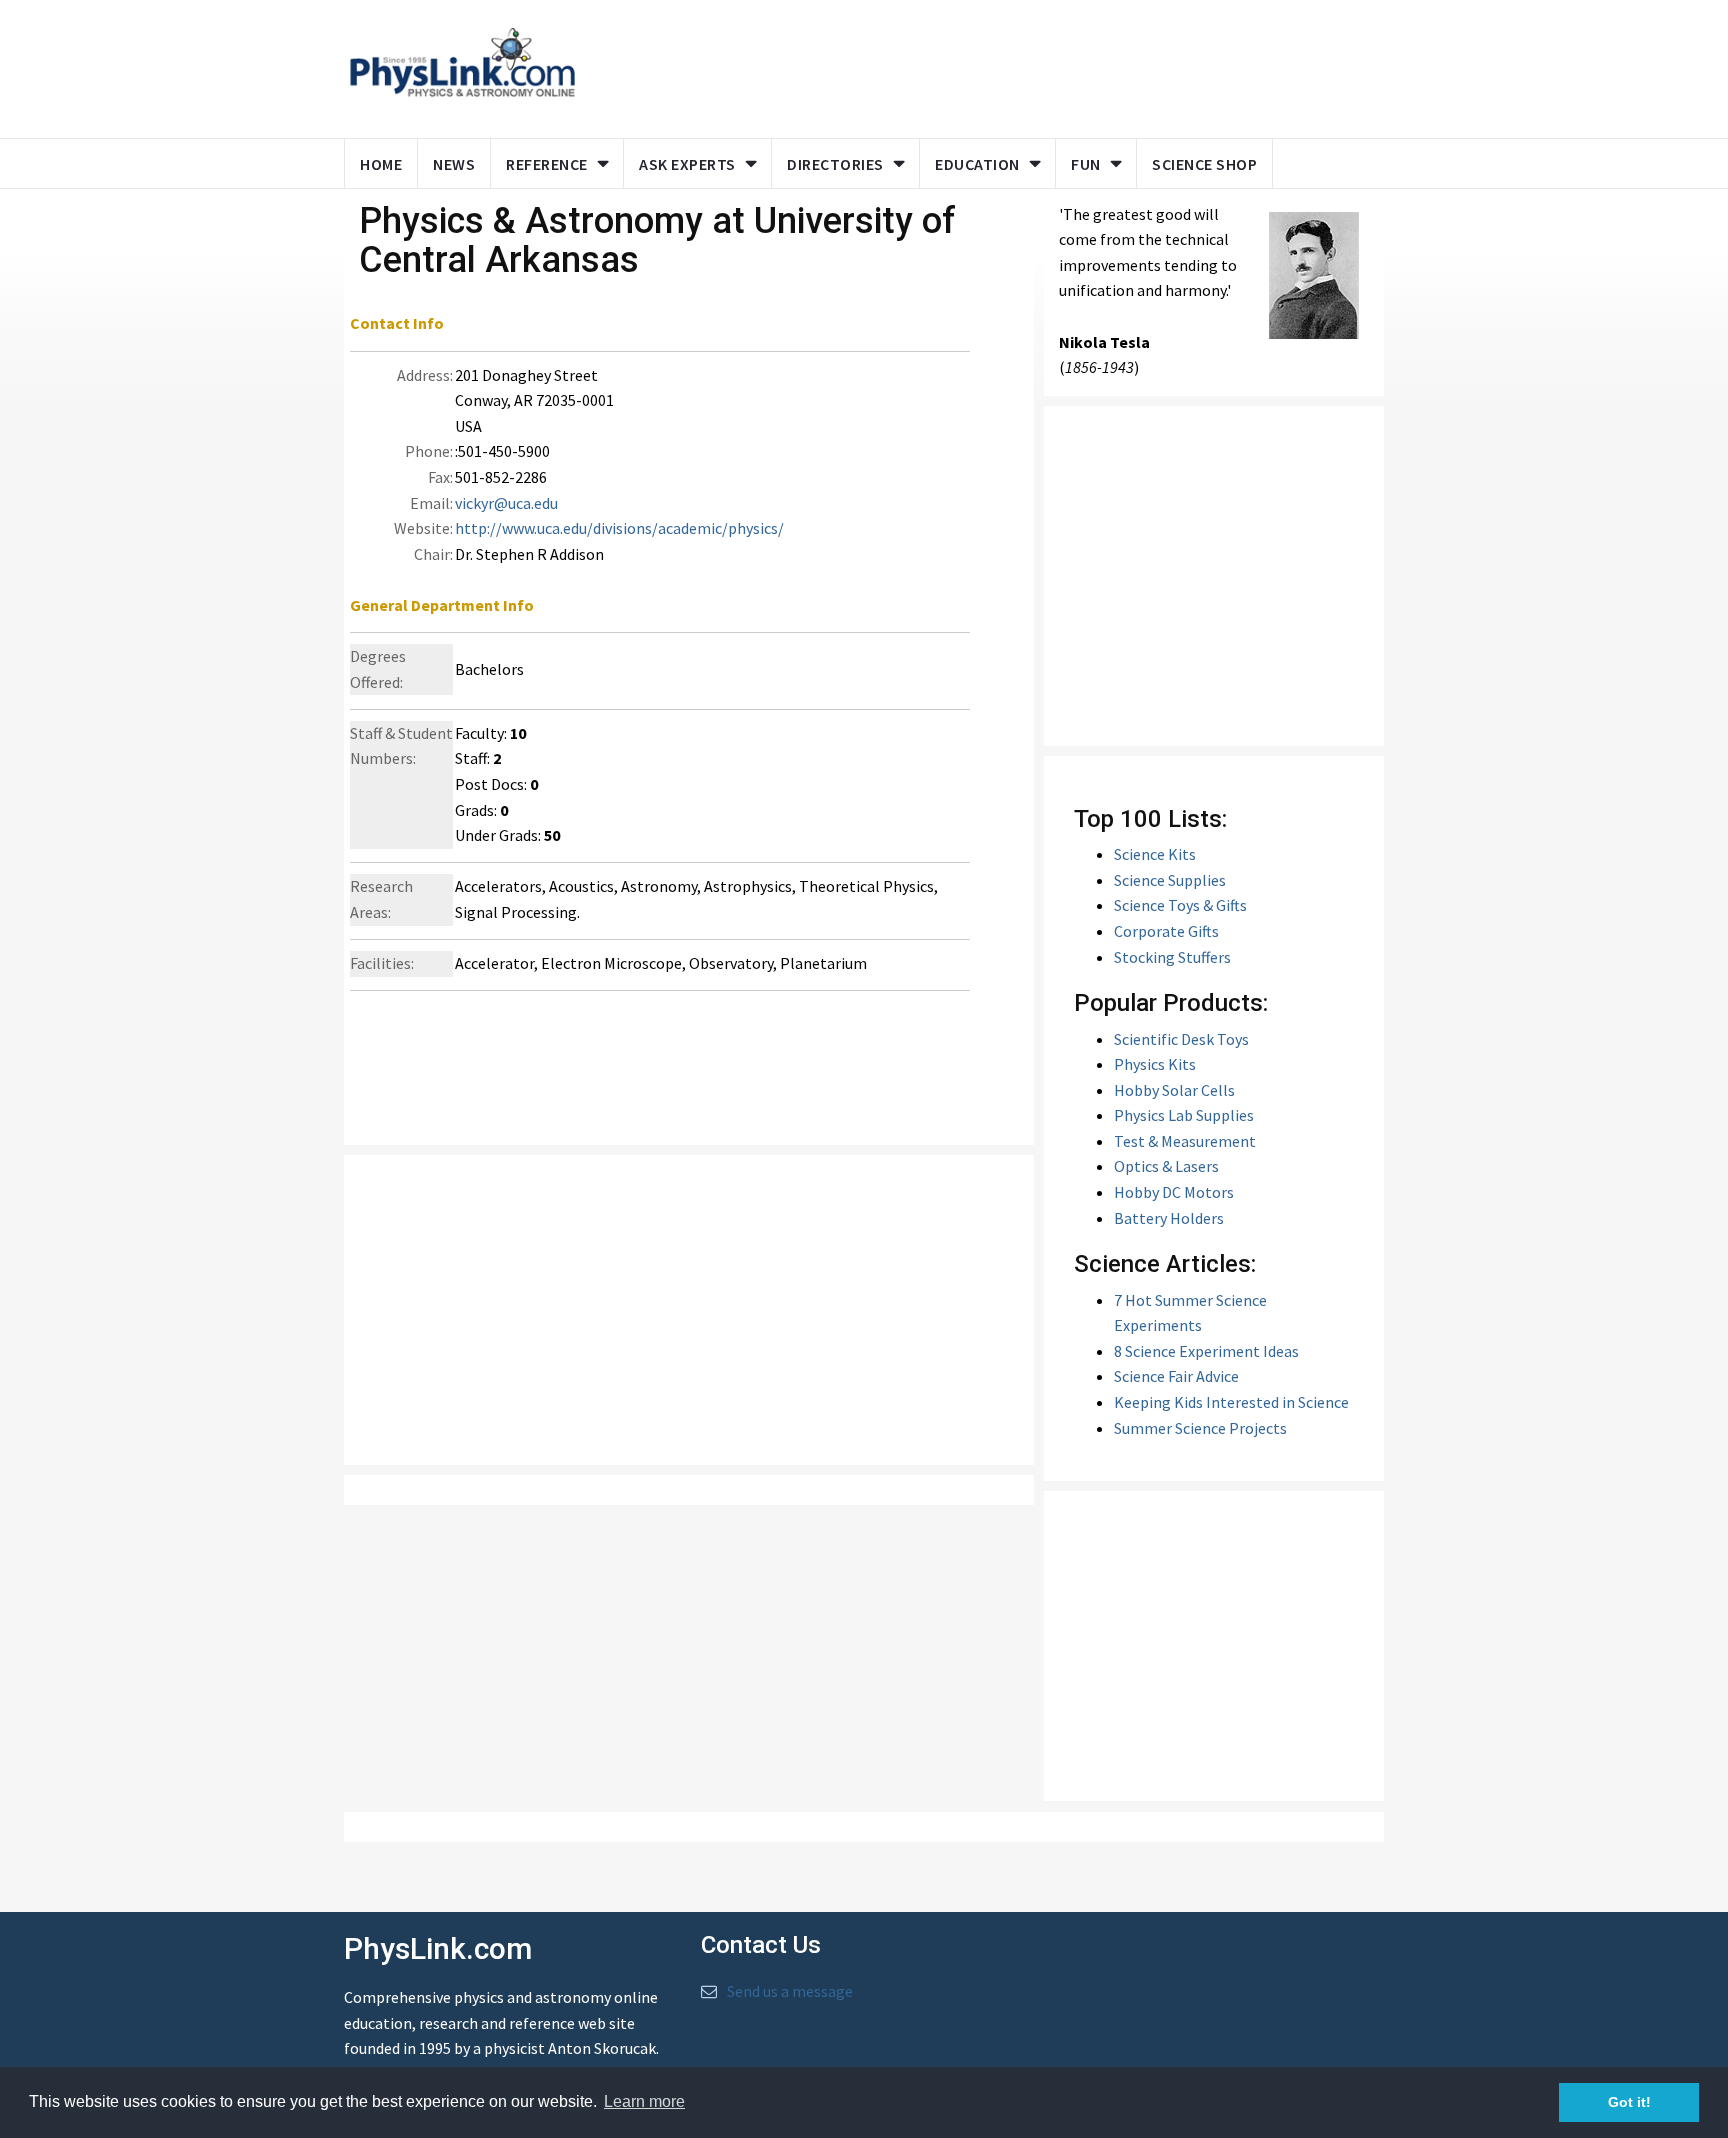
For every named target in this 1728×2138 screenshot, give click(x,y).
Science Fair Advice (1176, 1376)
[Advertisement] (976, 65)
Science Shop (1204, 164)
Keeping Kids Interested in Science (1231, 1402)
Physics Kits (1155, 1064)
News (454, 164)
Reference (547, 164)
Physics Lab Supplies (1184, 1115)
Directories (835, 164)
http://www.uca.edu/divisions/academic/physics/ (619, 528)
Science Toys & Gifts (1180, 905)
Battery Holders (1169, 1218)
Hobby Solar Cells (1174, 1090)
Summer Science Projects (1200, 1428)
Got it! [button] (1629, 2102)
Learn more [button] (644, 2101)
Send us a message (790, 1991)
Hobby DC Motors (1174, 1192)
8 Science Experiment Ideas (1206, 1351)
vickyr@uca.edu (506, 503)
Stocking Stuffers (1172, 957)
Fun (1086, 164)
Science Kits (1155, 854)
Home (381, 164)
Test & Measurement (1185, 1141)
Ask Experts (687, 164)
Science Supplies (1170, 880)
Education (977, 164)
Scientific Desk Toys (1181, 1039)
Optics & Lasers (1166, 1166)
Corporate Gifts (1166, 931)
